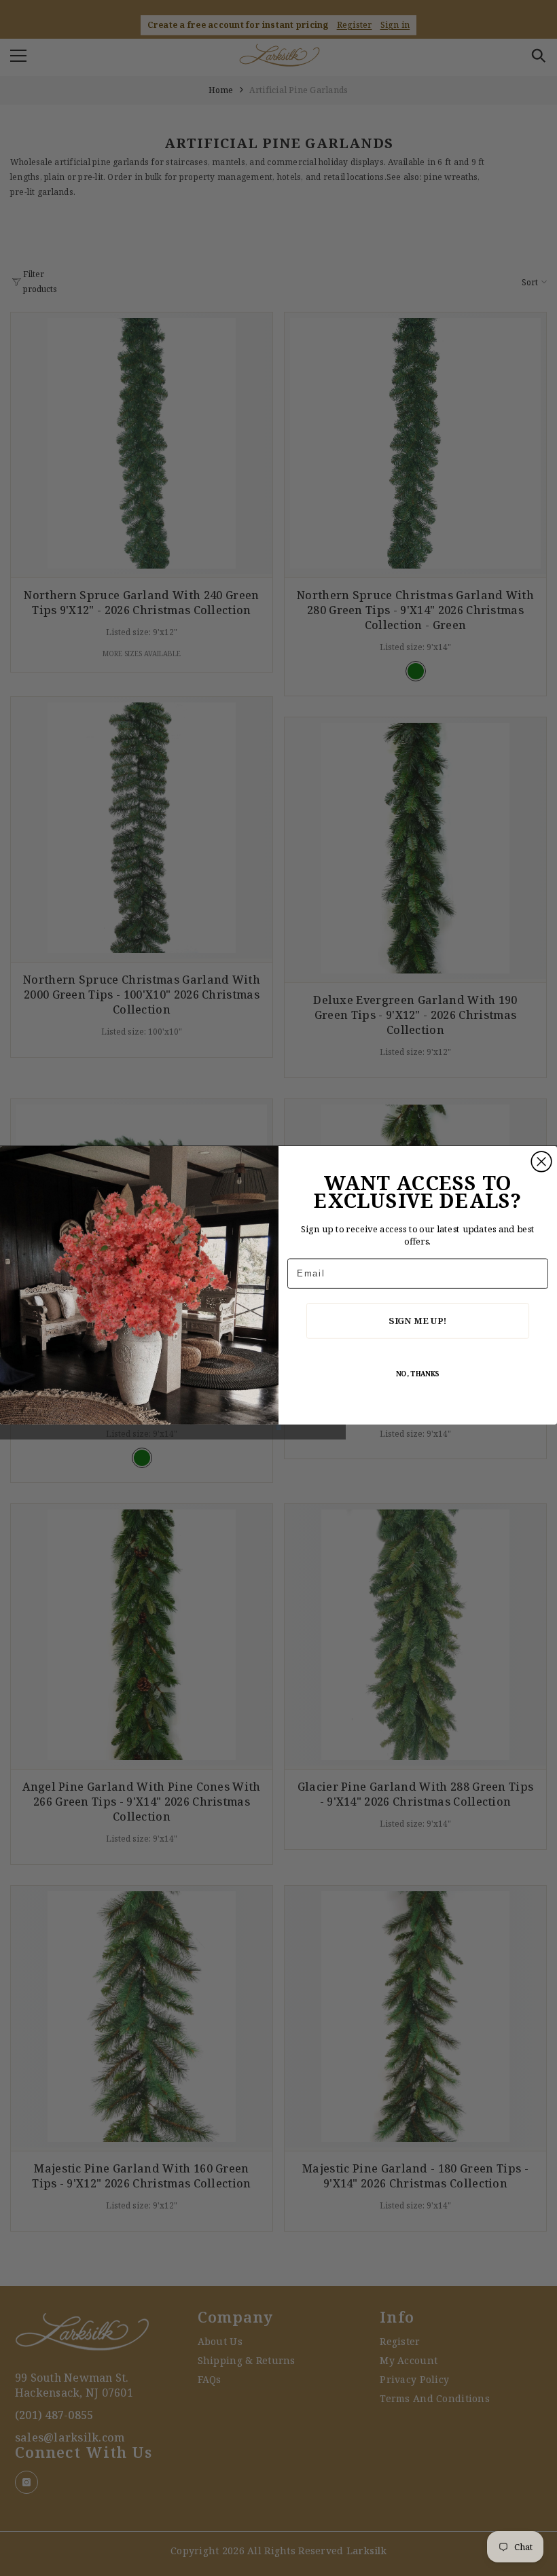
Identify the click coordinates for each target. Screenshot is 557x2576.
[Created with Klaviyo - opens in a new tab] (278, 1427)
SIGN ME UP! (417, 1321)
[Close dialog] (541, 1162)
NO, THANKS (418, 1374)
